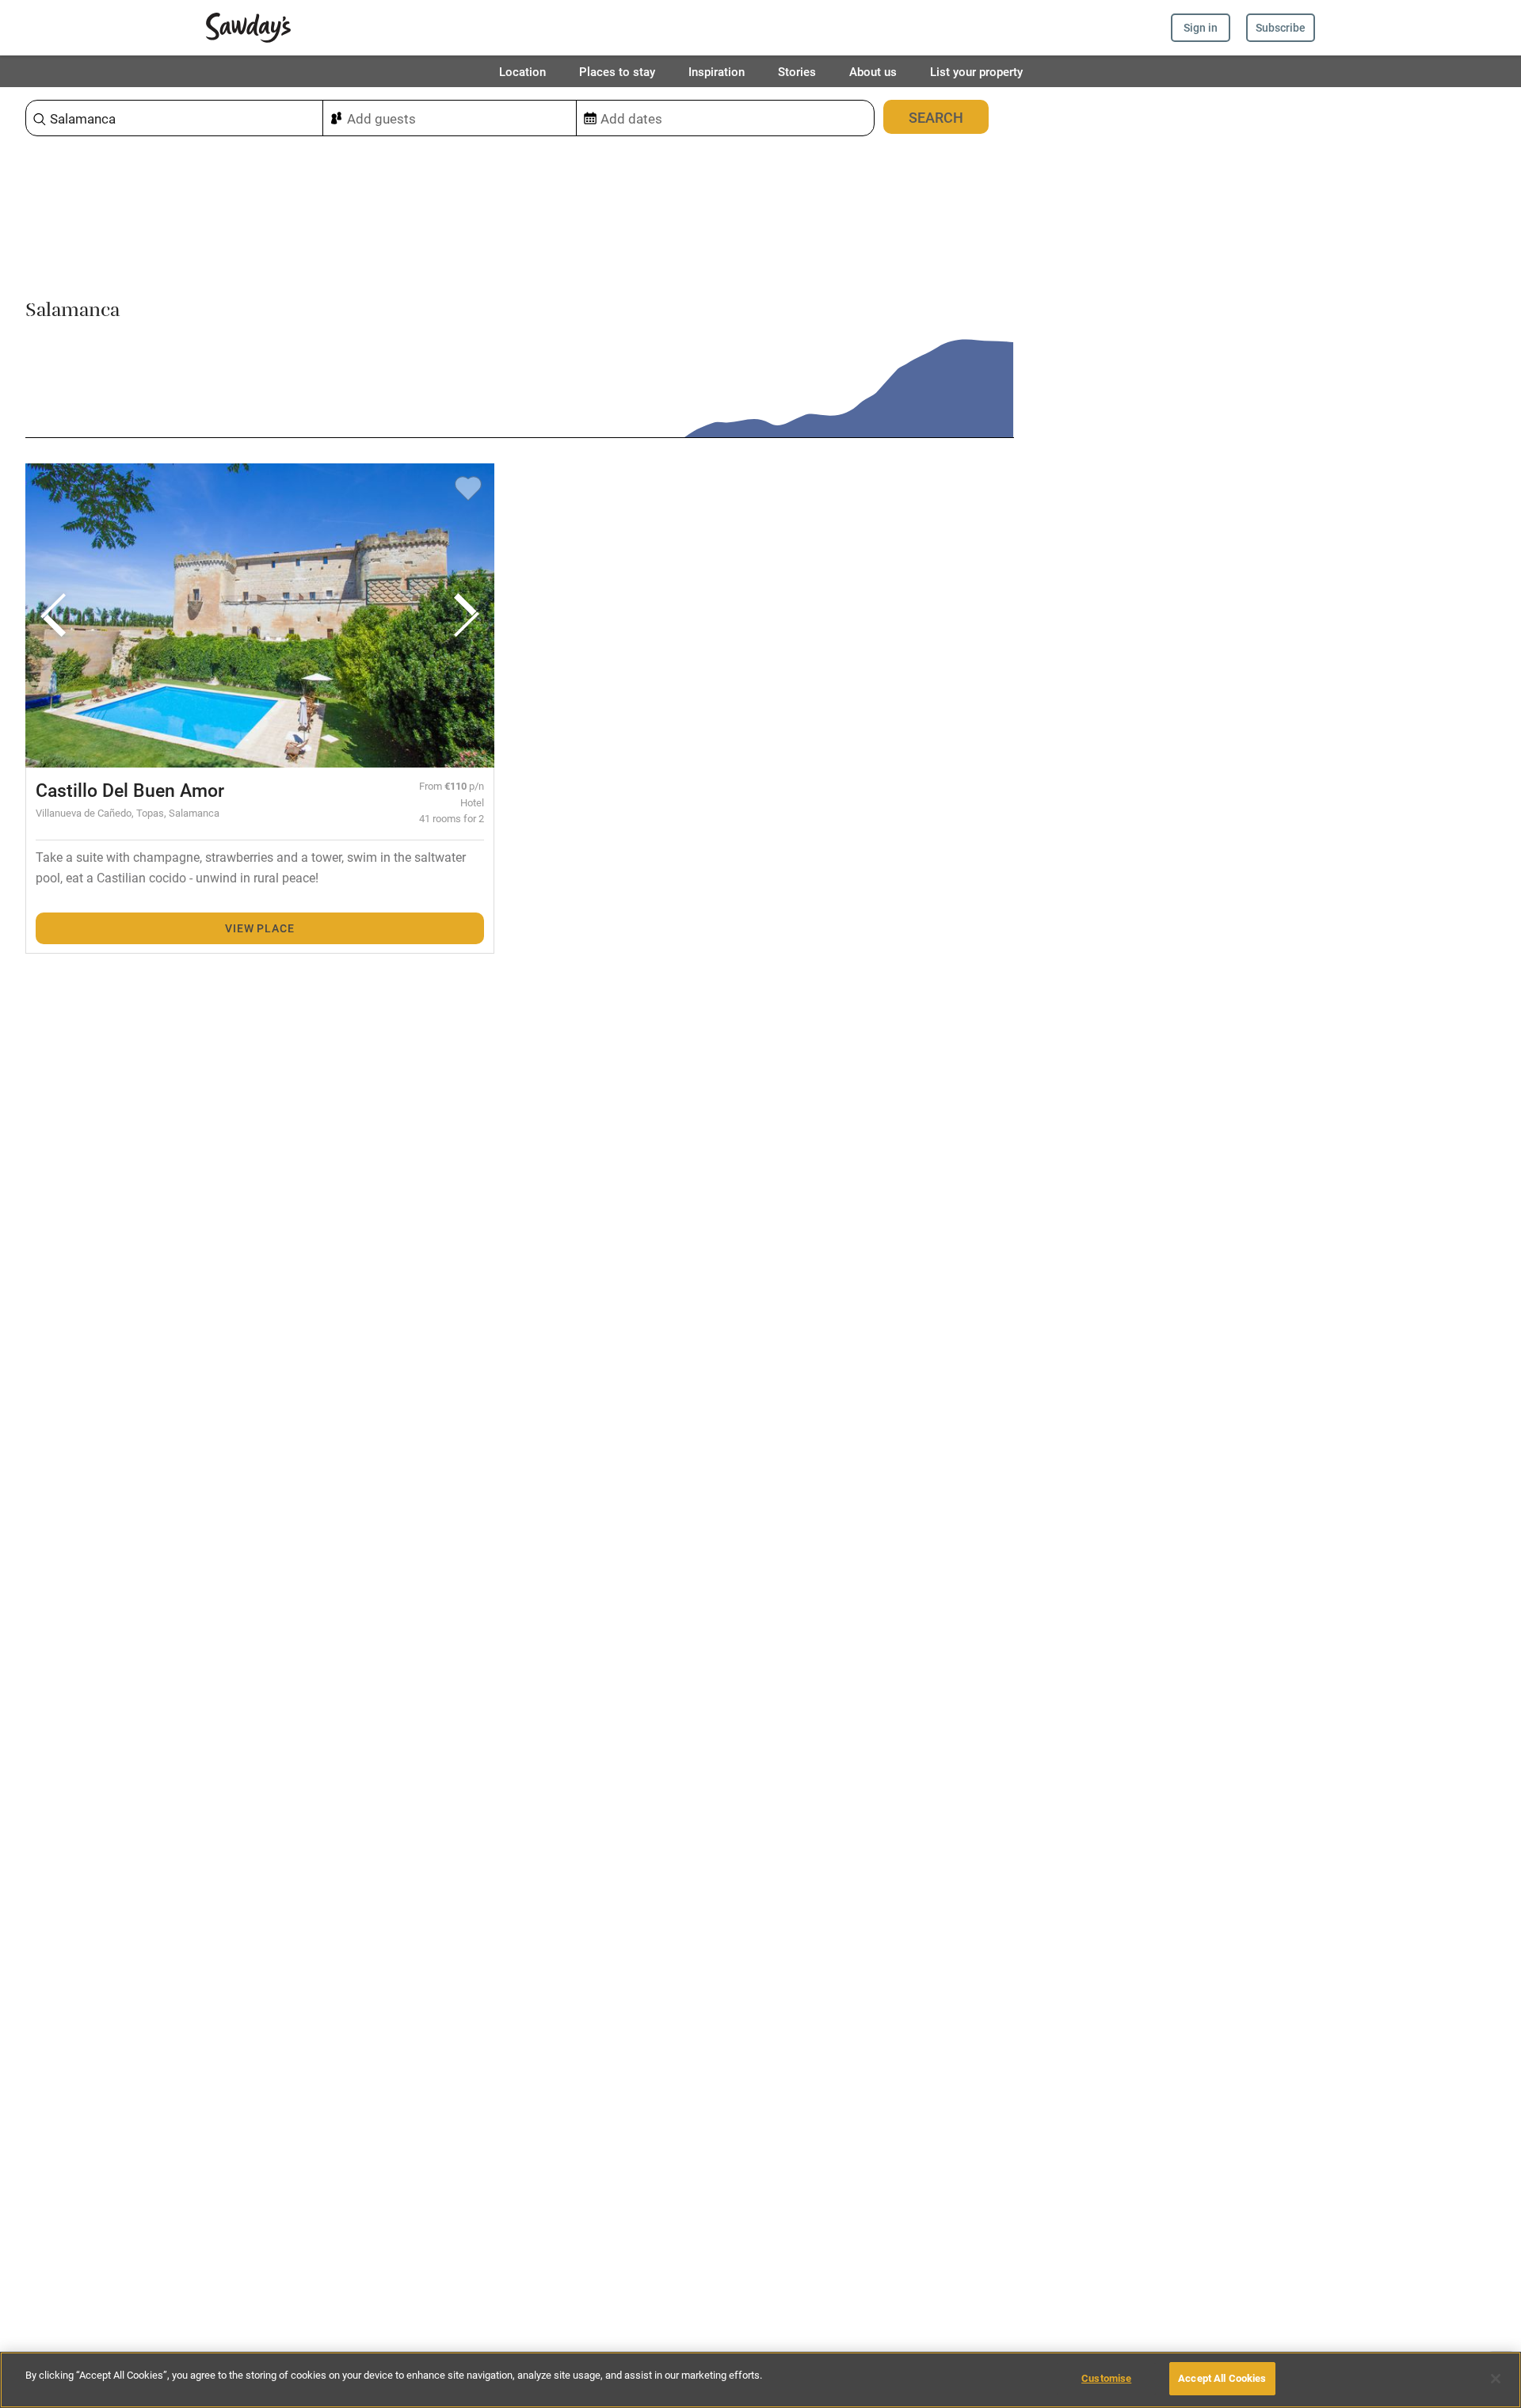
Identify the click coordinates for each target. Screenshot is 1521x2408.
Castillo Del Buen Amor (130, 790)
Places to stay (617, 71)
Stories (797, 71)
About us (873, 71)
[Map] (1267, 1248)
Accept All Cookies (1222, 2378)
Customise (1106, 2378)
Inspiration (717, 71)
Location (522, 71)
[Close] (1496, 2379)
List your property (976, 71)
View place (259, 928)
